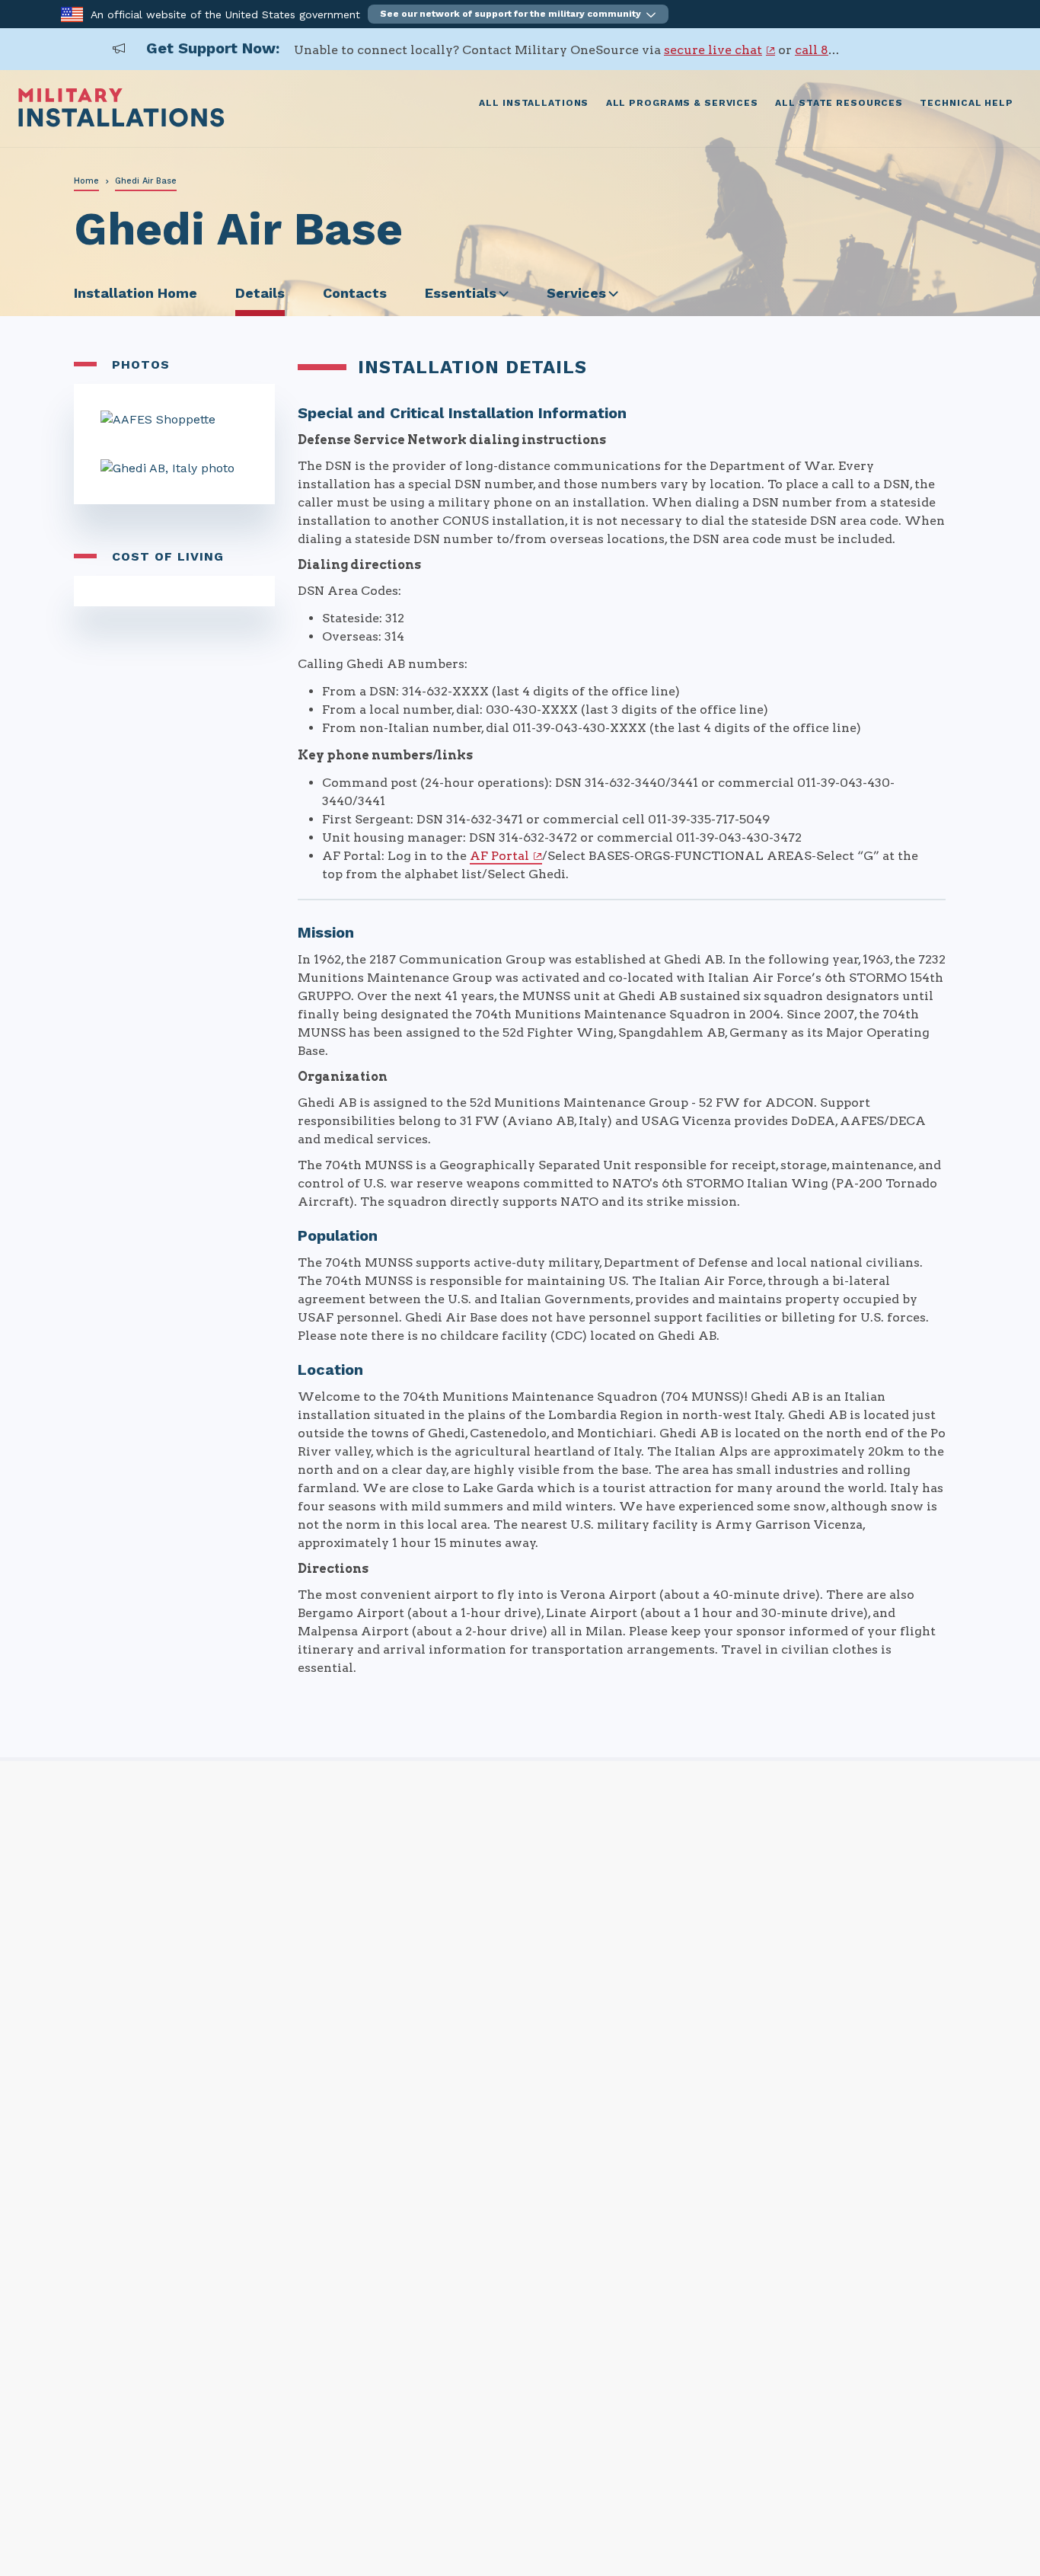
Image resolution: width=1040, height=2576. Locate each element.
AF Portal (499, 856)
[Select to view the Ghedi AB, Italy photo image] (174, 468)
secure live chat (713, 50)
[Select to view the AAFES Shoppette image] (174, 420)
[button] (518, 14)
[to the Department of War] (72, 13)
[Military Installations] (121, 123)
